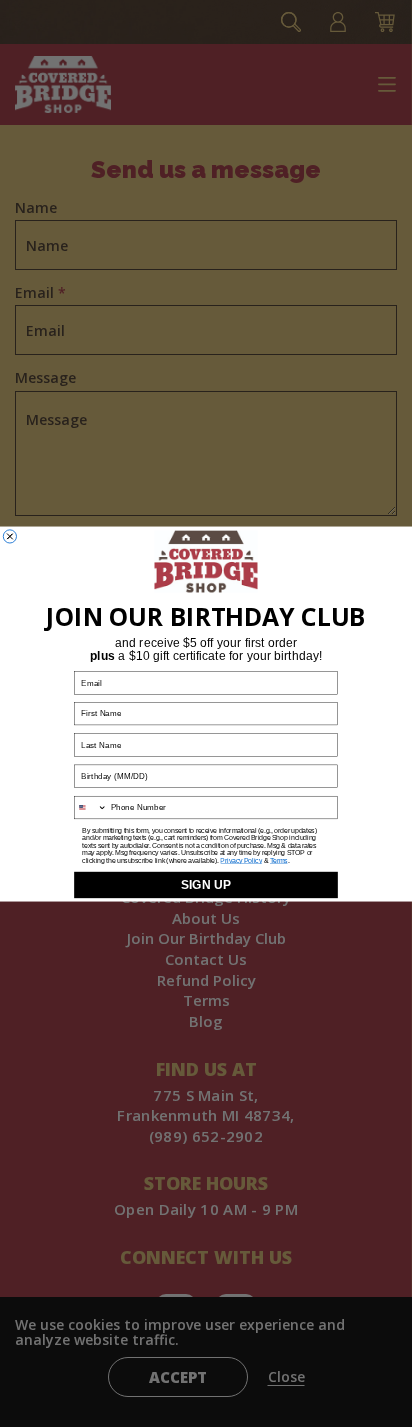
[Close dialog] (9, 535)
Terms (279, 859)
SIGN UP (206, 884)
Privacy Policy (241, 859)
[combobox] (91, 807)
